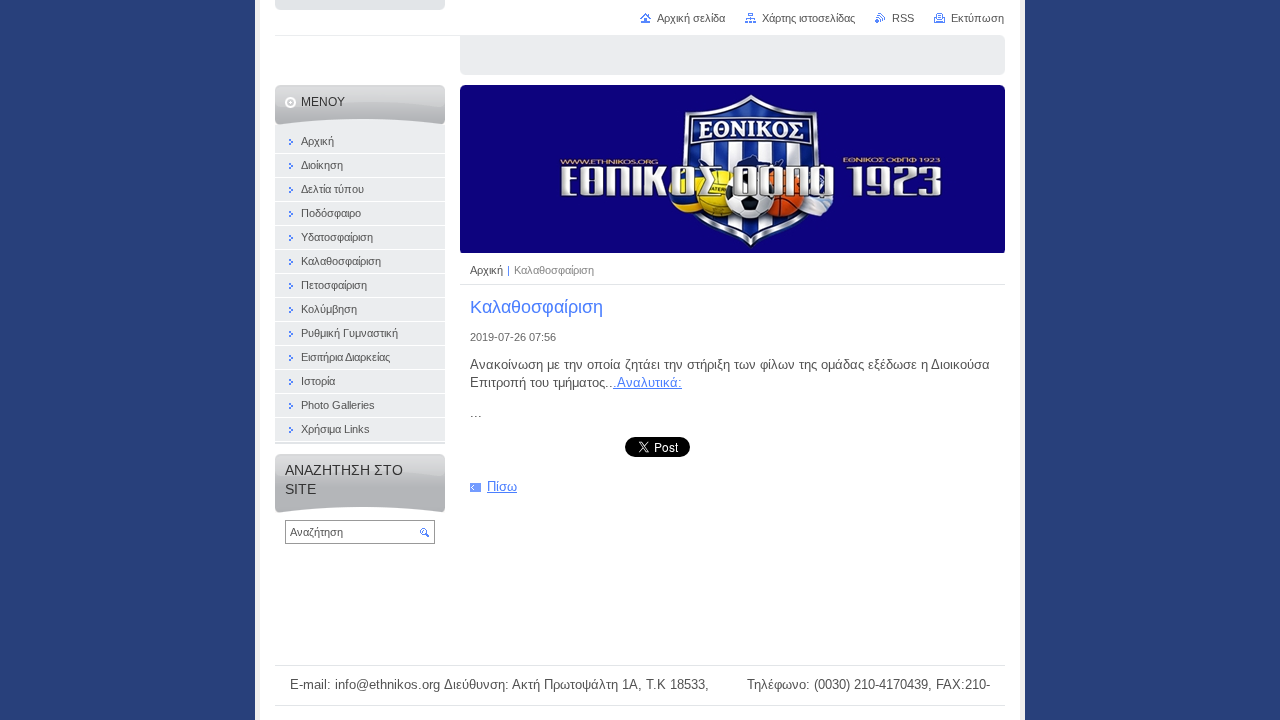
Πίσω (502, 486)
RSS (903, 18)
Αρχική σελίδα (691, 18)
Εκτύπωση (977, 18)
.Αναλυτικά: (647, 382)
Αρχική (488, 270)
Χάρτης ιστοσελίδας (808, 18)
